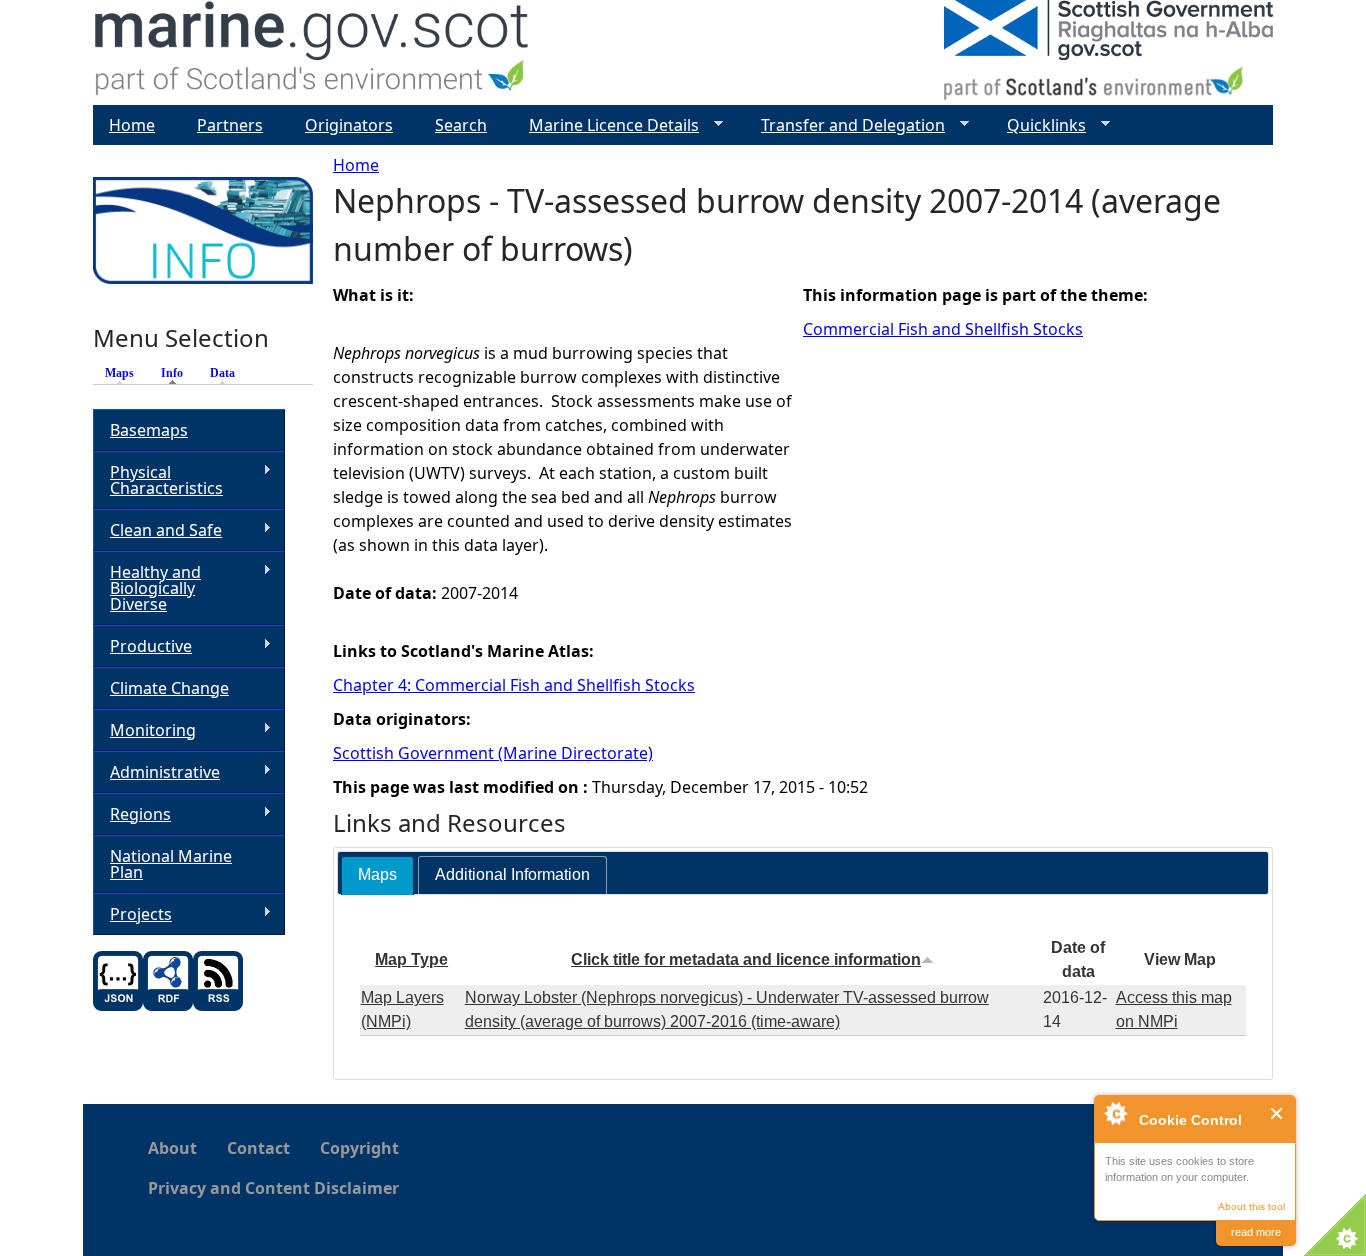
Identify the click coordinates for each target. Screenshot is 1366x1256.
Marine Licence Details (606, 125)
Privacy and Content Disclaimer (273, 1188)
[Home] (312, 52)
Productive (142, 646)
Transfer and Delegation (845, 125)
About (172, 1148)
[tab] (377, 875)
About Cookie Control (1115, 1113)
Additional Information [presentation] (512, 874)
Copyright (359, 1148)
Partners (230, 125)
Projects (132, 914)
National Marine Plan (171, 864)
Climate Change (169, 688)
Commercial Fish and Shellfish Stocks (943, 329)
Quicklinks (1038, 125)
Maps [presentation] (377, 874)
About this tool (1251, 1206)
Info (177, 373)
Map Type (411, 959)
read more (1256, 1232)
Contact (258, 1148)
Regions (132, 814)
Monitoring (144, 730)
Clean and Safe (157, 530)
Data (222, 373)
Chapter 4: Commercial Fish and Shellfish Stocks (514, 685)
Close (1277, 1113)
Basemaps (149, 430)
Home (356, 165)
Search (461, 125)
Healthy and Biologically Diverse (147, 588)
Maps (119, 373)
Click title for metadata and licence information (746, 959)
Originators (349, 125)
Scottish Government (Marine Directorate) (493, 753)
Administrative (156, 772)
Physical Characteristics (158, 480)
